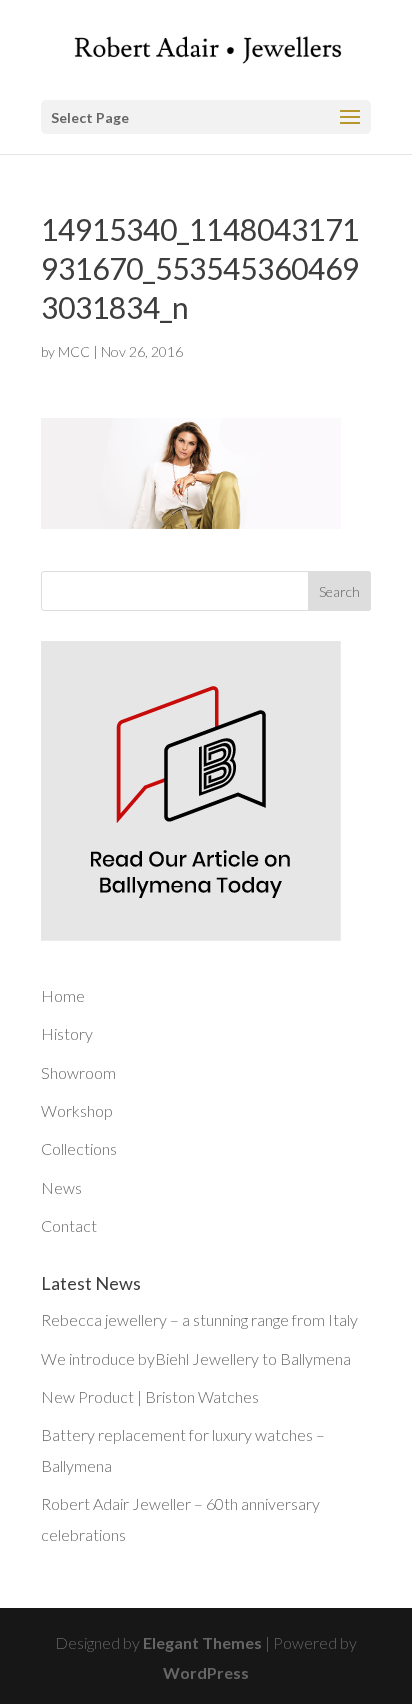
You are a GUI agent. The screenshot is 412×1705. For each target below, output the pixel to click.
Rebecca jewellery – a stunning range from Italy (199, 1319)
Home (63, 995)
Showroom (78, 1072)
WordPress (206, 1672)
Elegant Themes (202, 1642)
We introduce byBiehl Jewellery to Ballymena (196, 1358)
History (67, 1033)
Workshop (77, 1110)
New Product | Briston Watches (150, 1396)
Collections (79, 1148)
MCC (74, 351)
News (61, 1187)
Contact (69, 1225)
